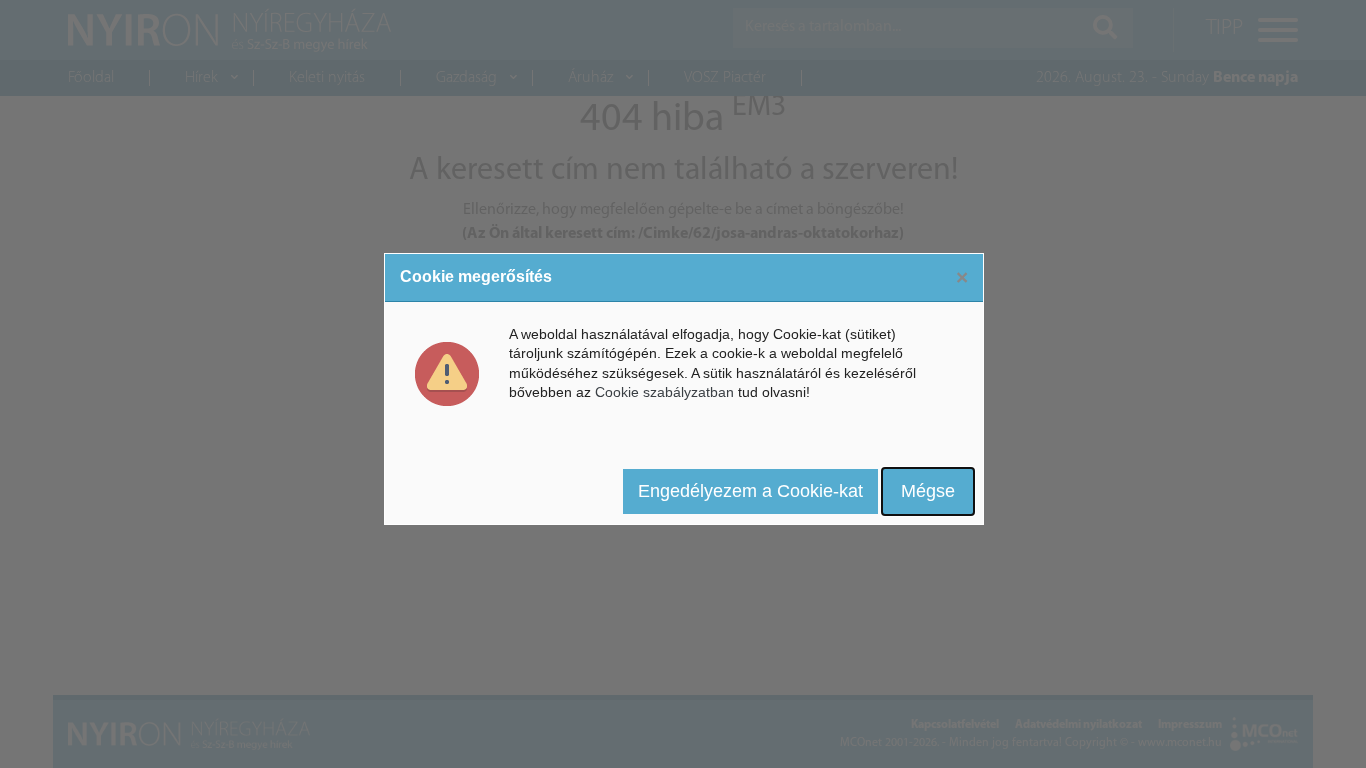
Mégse (928, 491)
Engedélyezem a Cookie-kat (750, 491)
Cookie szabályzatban (664, 392)
